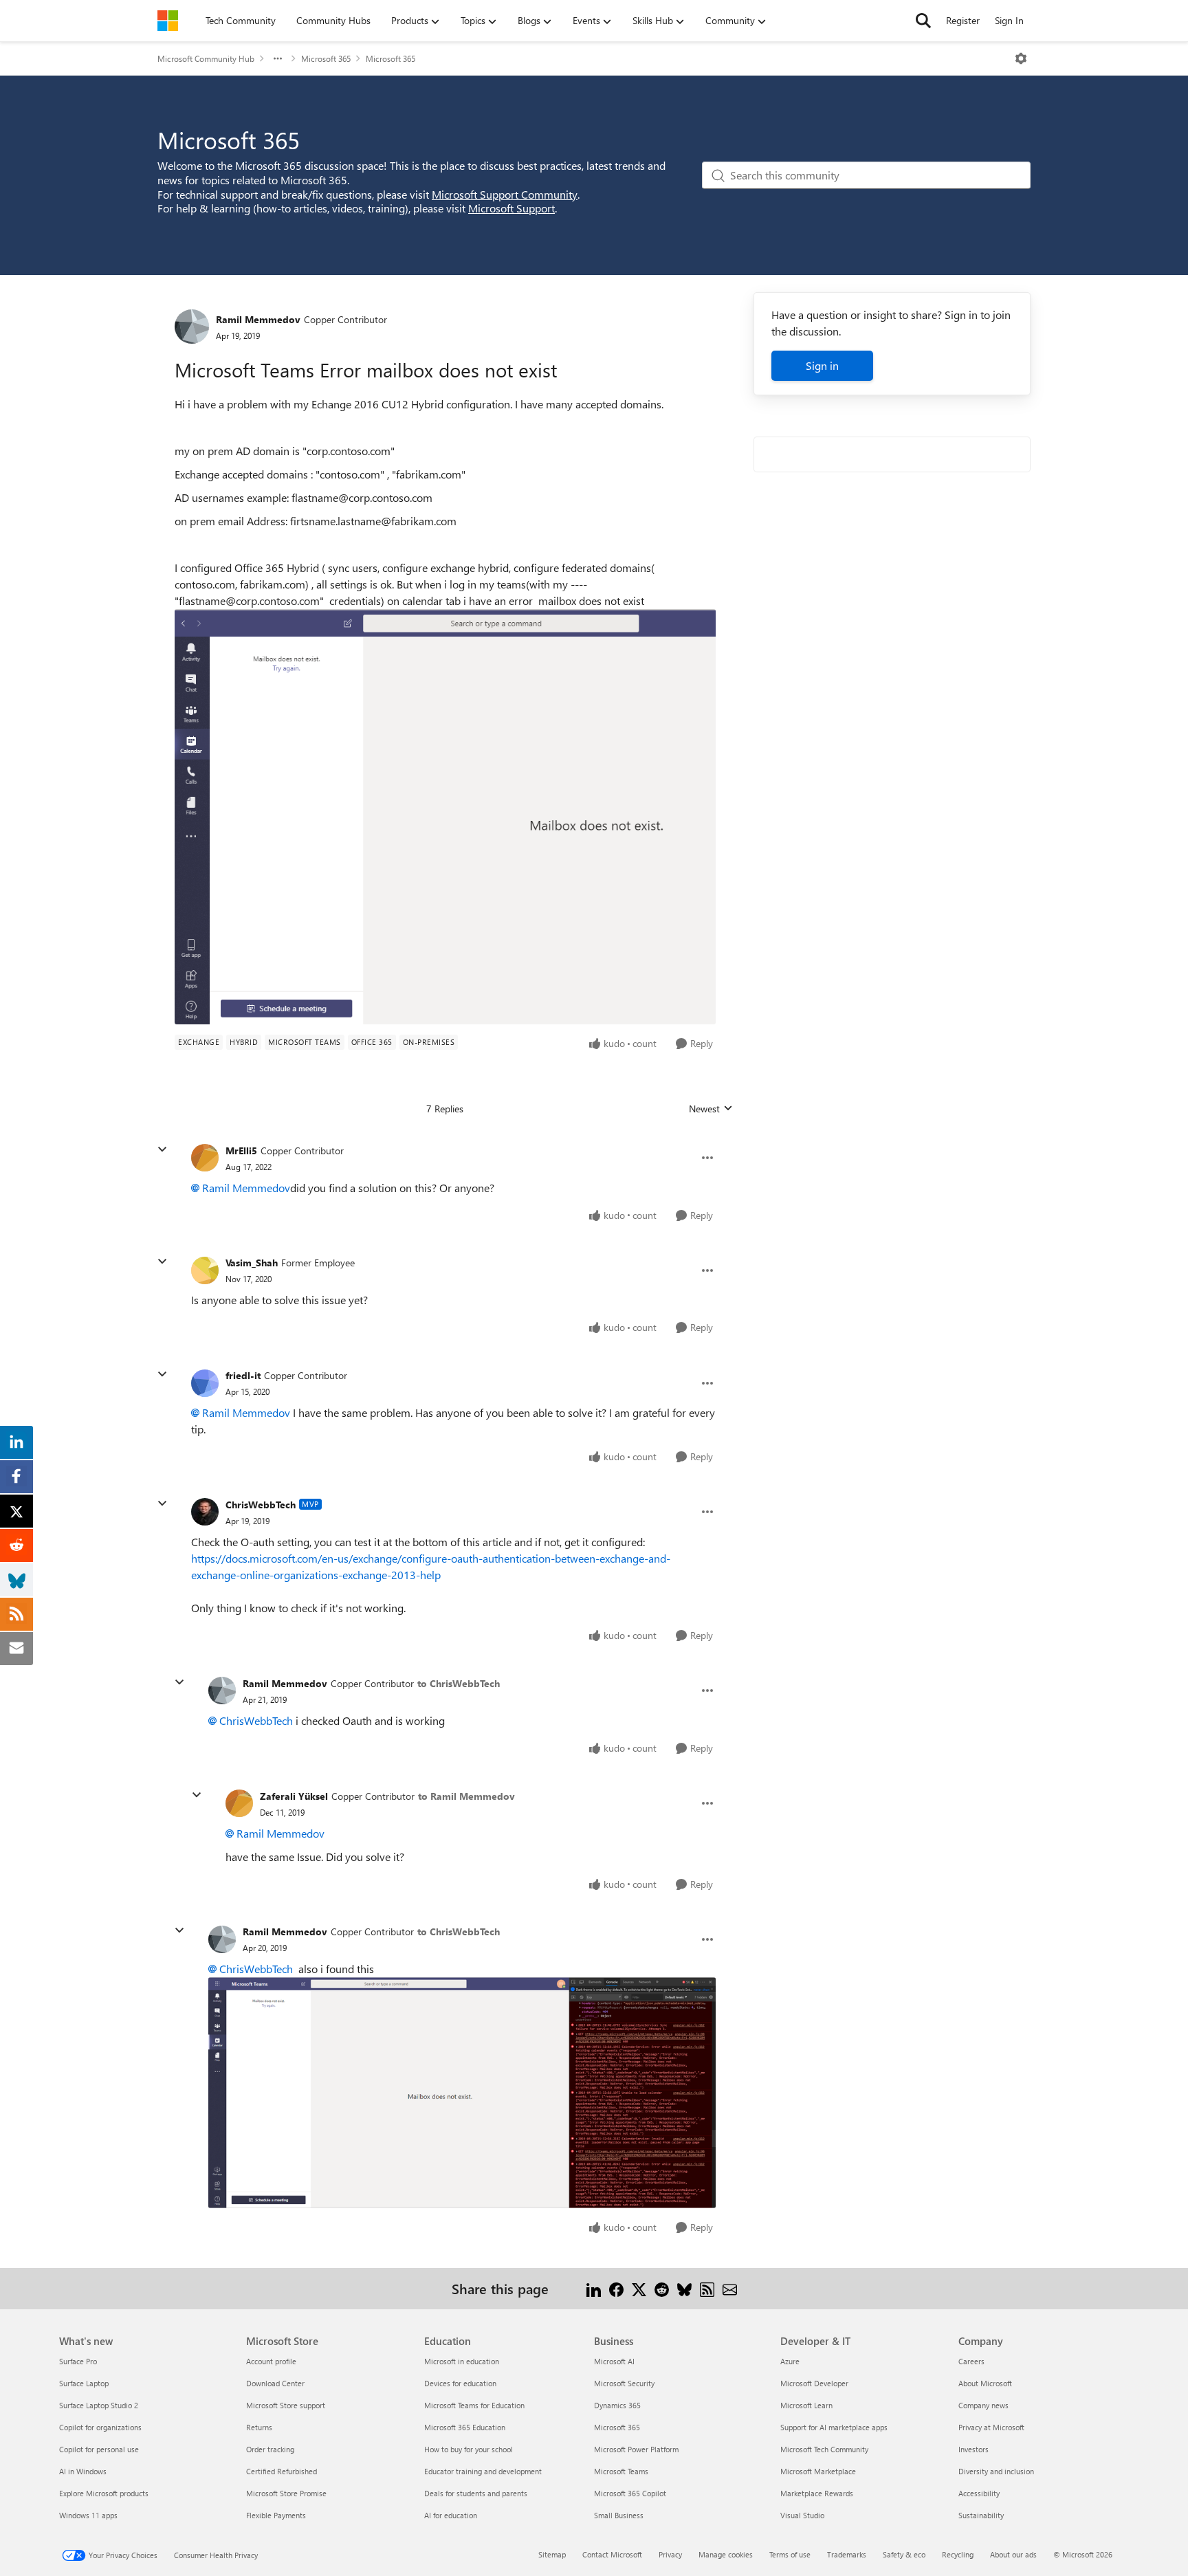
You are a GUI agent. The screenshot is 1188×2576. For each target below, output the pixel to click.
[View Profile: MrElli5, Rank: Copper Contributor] (205, 1158)
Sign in (822, 365)
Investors (973, 2449)
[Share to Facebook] (616, 2288)
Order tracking (270, 2449)
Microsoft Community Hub (206, 58)
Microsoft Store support (286, 2405)
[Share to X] (639, 2288)
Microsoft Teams (621, 2471)
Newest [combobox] (711, 1109)
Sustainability (981, 2515)
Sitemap (552, 2554)
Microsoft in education (462, 2361)
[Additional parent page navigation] (278, 58)
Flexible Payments (276, 2515)
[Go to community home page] (168, 21)
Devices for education (460, 2383)
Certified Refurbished (282, 2471)
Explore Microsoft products (104, 2493)
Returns (259, 2427)
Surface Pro (78, 2361)
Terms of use (790, 2554)
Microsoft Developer (814, 2383)
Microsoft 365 (326, 58)
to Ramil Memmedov (466, 1796)
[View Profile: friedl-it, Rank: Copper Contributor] (205, 1383)
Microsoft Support (511, 208)
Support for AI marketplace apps (834, 2427)
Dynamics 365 (617, 2405)
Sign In (1009, 20)
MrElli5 (241, 1151)
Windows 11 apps (88, 2515)
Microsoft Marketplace (818, 2471)
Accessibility (979, 2493)
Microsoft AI (614, 2361)
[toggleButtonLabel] (1021, 58)
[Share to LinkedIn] (594, 2288)
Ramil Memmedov (258, 319)
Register (963, 20)
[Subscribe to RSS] (707, 2288)
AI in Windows (83, 2471)
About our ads (1013, 2554)
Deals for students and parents (476, 2493)
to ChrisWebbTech (459, 1683)
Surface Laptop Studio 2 (99, 2405)
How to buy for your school (469, 2449)
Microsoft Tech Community (824, 2449)
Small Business (619, 2515)
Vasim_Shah (252, 1263)
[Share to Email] (730, 2288)
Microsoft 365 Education (465, 2427)
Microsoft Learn (806, 2405)
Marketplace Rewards (817, 2493)
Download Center (275, 2383)
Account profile (271, 2361)
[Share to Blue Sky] (684, 2288)
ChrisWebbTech (261, 1505)
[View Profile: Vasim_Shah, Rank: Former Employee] (205, 1270)
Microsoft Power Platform (636, 2449)
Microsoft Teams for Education (474, 2405)
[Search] (923, 21)
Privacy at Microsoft (991, 2427)
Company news (983, 2405)
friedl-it (243, 1375)
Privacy (670, 2554)
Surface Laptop (84, 2383)
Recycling (958, 2554)
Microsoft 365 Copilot (630, 2493)
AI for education (451, 2515)
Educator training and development (483, 2471)
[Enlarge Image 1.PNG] (445, 816)
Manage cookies (726, 2554)
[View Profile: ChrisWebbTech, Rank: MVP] (205, 1512)
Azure (790, 2361)
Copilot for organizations (100, 2427)
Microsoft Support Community (505, 194)
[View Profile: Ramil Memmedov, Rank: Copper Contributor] (192, 327)
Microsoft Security (624, 2383)
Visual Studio (802, 2515)
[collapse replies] (162, 1149)
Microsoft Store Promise (286, 2493)
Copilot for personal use (99, 2449)
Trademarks (847, 2554)
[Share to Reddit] (662, 2288)
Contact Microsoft (612, 2554)
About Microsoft (985, 2383)
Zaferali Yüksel (294, 1796)
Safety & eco (904, 2554)
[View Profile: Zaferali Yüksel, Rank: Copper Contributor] (239, 1803)
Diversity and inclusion (996, 2471)
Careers (971, 2361)
